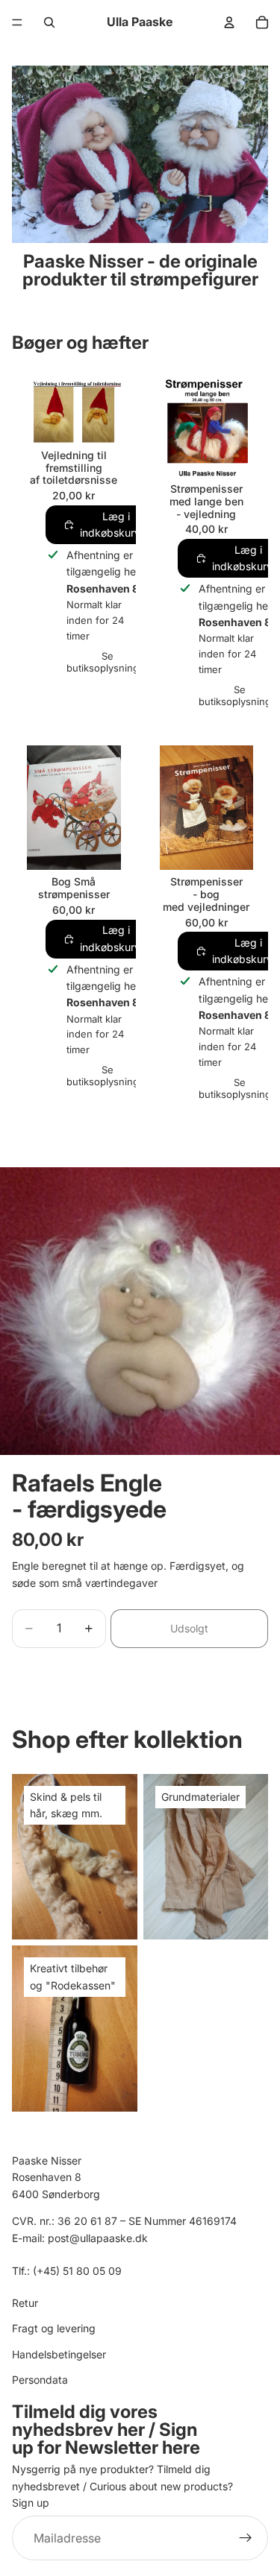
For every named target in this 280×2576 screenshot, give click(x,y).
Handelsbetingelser (59, 2354)
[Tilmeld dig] (246, 2538)
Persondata (40, 2379)
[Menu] (17, 22)
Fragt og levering (54, 2328)
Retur (25, 2302)
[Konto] (229, 22)
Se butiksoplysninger (108, 662)
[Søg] (49, 22)
